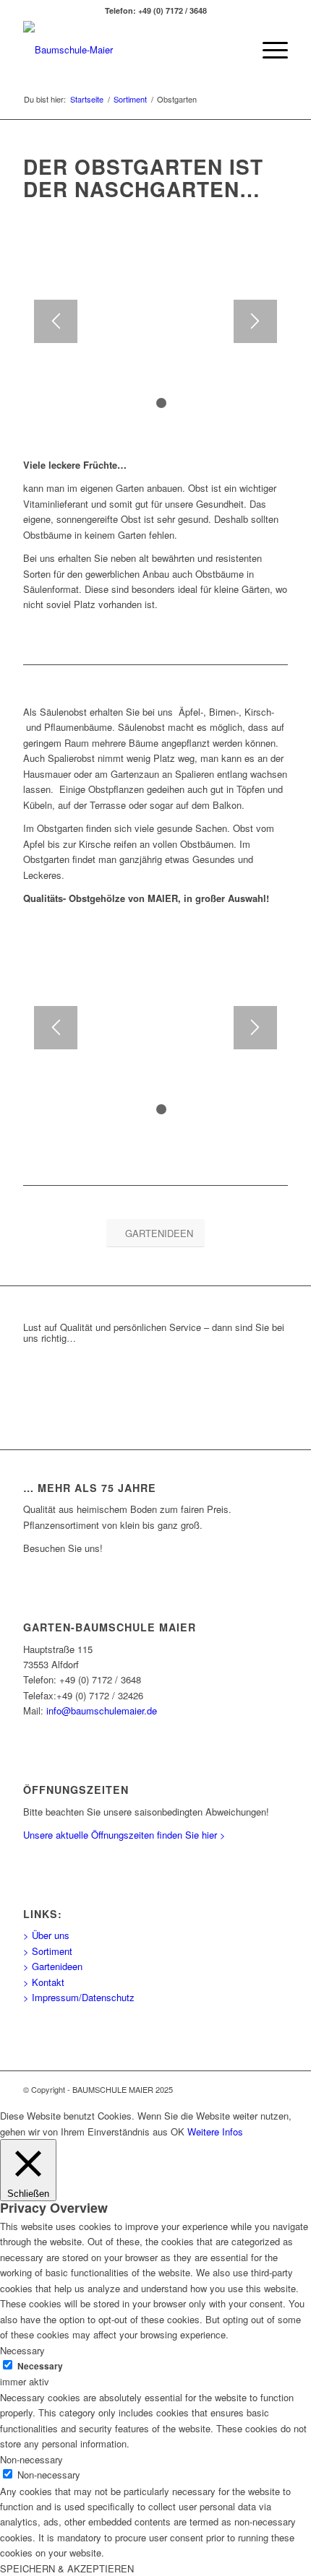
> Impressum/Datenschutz (79, 1997)
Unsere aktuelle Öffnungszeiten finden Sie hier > (124, 1835)
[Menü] (268, 50)
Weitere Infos (215, 2132)
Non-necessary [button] (31, 2459)
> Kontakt (44, 1982)
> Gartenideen (53, 1966)
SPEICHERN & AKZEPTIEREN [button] (67, 2568)
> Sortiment (48, 1951)
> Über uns (46, 1935)
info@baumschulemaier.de (102, 1710)
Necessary (40, 2366)
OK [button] (178, 2132)
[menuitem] (268, 50)
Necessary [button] (22, 2350)
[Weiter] (255, 321)
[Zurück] (56, 321)
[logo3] (129, 50)
